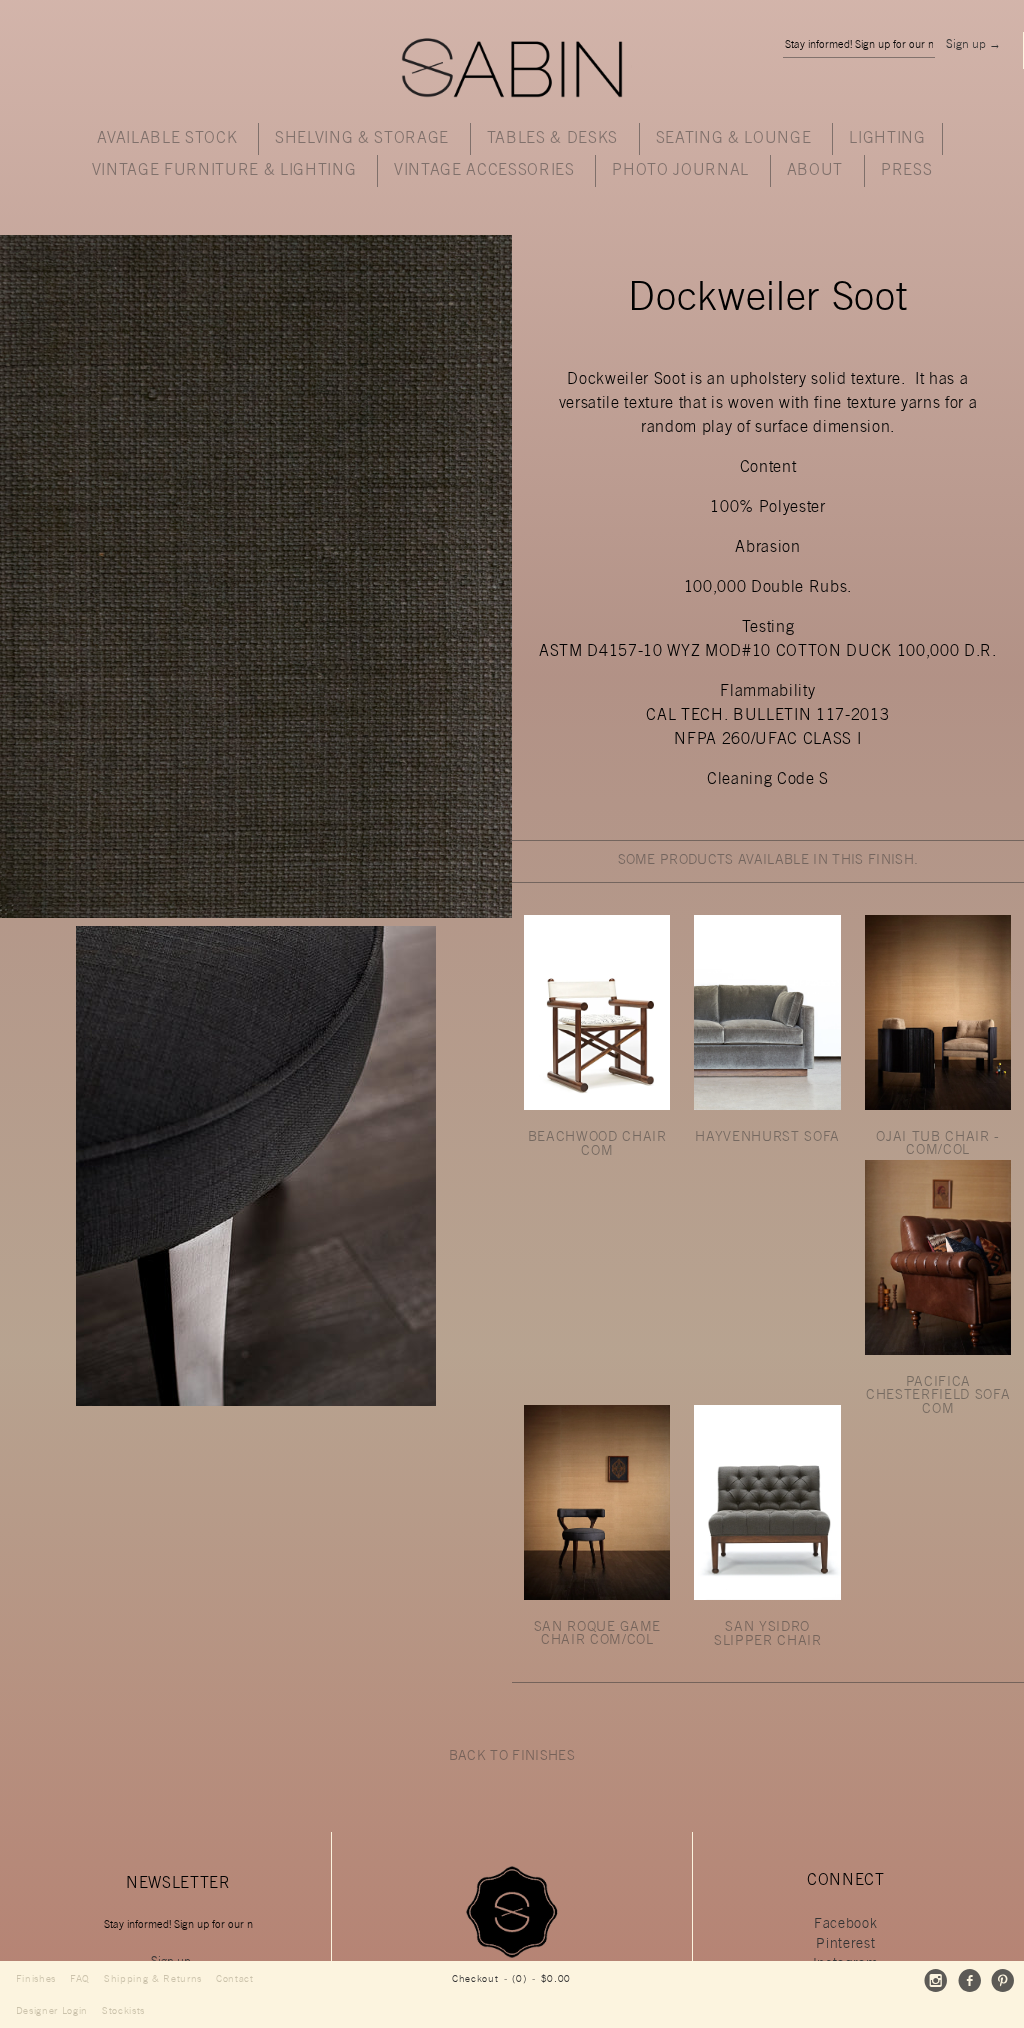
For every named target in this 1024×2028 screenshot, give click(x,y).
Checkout (475, 1979)
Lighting (887, 139)
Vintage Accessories (484, 171)
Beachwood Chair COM (597, 1145)
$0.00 (556, 1979)
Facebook (845, 1925)
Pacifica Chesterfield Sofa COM (938, 1396)
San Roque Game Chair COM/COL (597, 1635)
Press (906, 171)
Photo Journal (680, 171)
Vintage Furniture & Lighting (224, 171)
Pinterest (845, 1945)
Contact (235, 1979)
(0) (519, 1979)
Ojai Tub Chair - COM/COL (938, 1145)
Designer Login (52, 2011)
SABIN (512, 69)
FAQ (80, 1979)
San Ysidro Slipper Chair (768, 1635)
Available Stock (167, 139)
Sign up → (973, 45)
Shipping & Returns (153, 1979)
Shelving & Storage (362, 139)
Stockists (123, 2011)
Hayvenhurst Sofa (767, 1138)
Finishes (36, 1979)
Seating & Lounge (734, 139)
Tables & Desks (552, 139)
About (815, 171)
